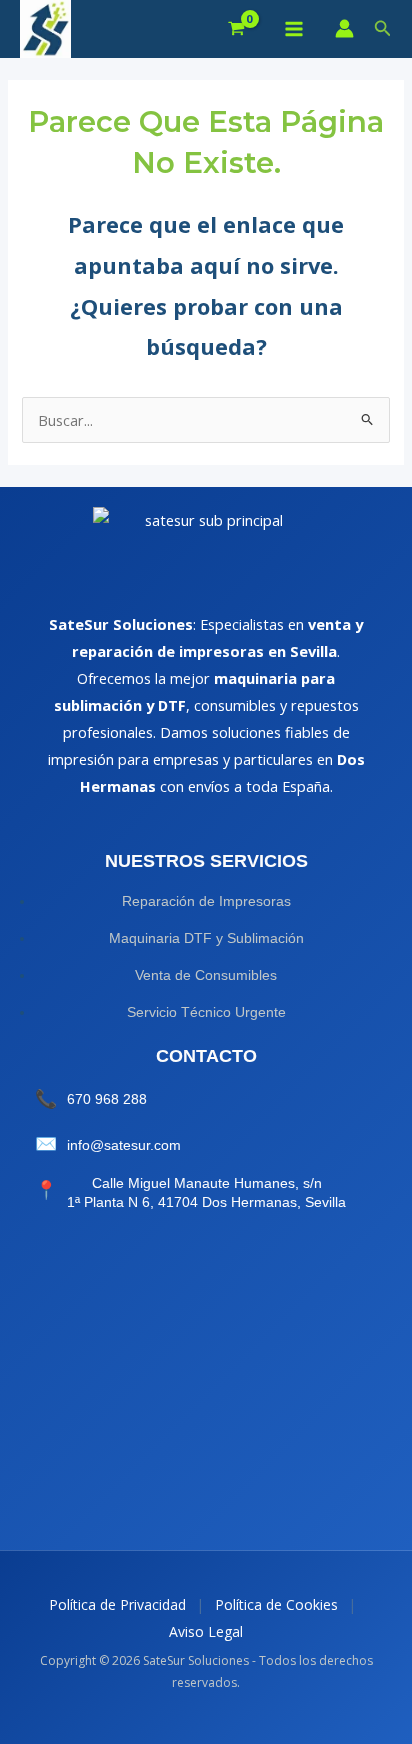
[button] (383, 29)
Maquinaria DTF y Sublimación (206, 938)
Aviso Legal (206, 1631)
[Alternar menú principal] (293, 29)
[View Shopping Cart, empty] (236, 29)
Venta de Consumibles (206, 975)
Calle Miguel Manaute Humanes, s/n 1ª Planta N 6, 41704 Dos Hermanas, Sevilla (206, 1193)
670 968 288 (107, 1099)
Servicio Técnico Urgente (206, 1012)
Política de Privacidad (117, 1604)
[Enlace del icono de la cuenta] (344, 28)
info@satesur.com (124, 1145)
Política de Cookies (276, 1604)
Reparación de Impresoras (206, 901)
